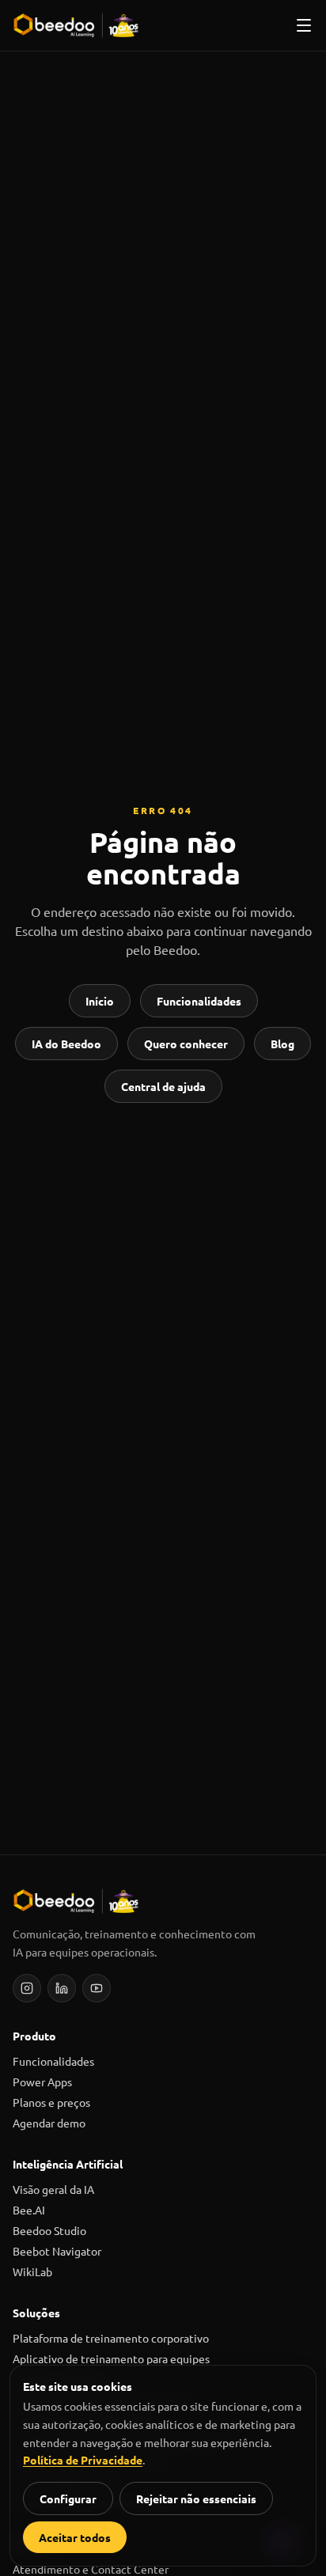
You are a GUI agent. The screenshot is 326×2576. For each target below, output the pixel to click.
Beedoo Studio (49, 2230)
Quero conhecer (186, 1044)
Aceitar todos (75, 2537)
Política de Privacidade (83, 2460)
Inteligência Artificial (68, 2164)
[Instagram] (27, 1988)
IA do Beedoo (66, 1044)
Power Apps (42, 2082)
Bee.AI (29, 2210)
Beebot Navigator (57, 2251)
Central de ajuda (163, 1086)
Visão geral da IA (53, 2189)
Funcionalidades (199, 1001)
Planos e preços (51, 2102)
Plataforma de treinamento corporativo (111, 2338)
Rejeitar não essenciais (196, 2498)
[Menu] (304, 25)
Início (100, 1001)
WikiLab (32, 2271)
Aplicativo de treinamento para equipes (111, 2358)
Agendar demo (49, 2123)
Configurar (68, 2498)
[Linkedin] (62, 1988)
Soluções (36, 2313)
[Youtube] (97, 1988)
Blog (282, 1044)
